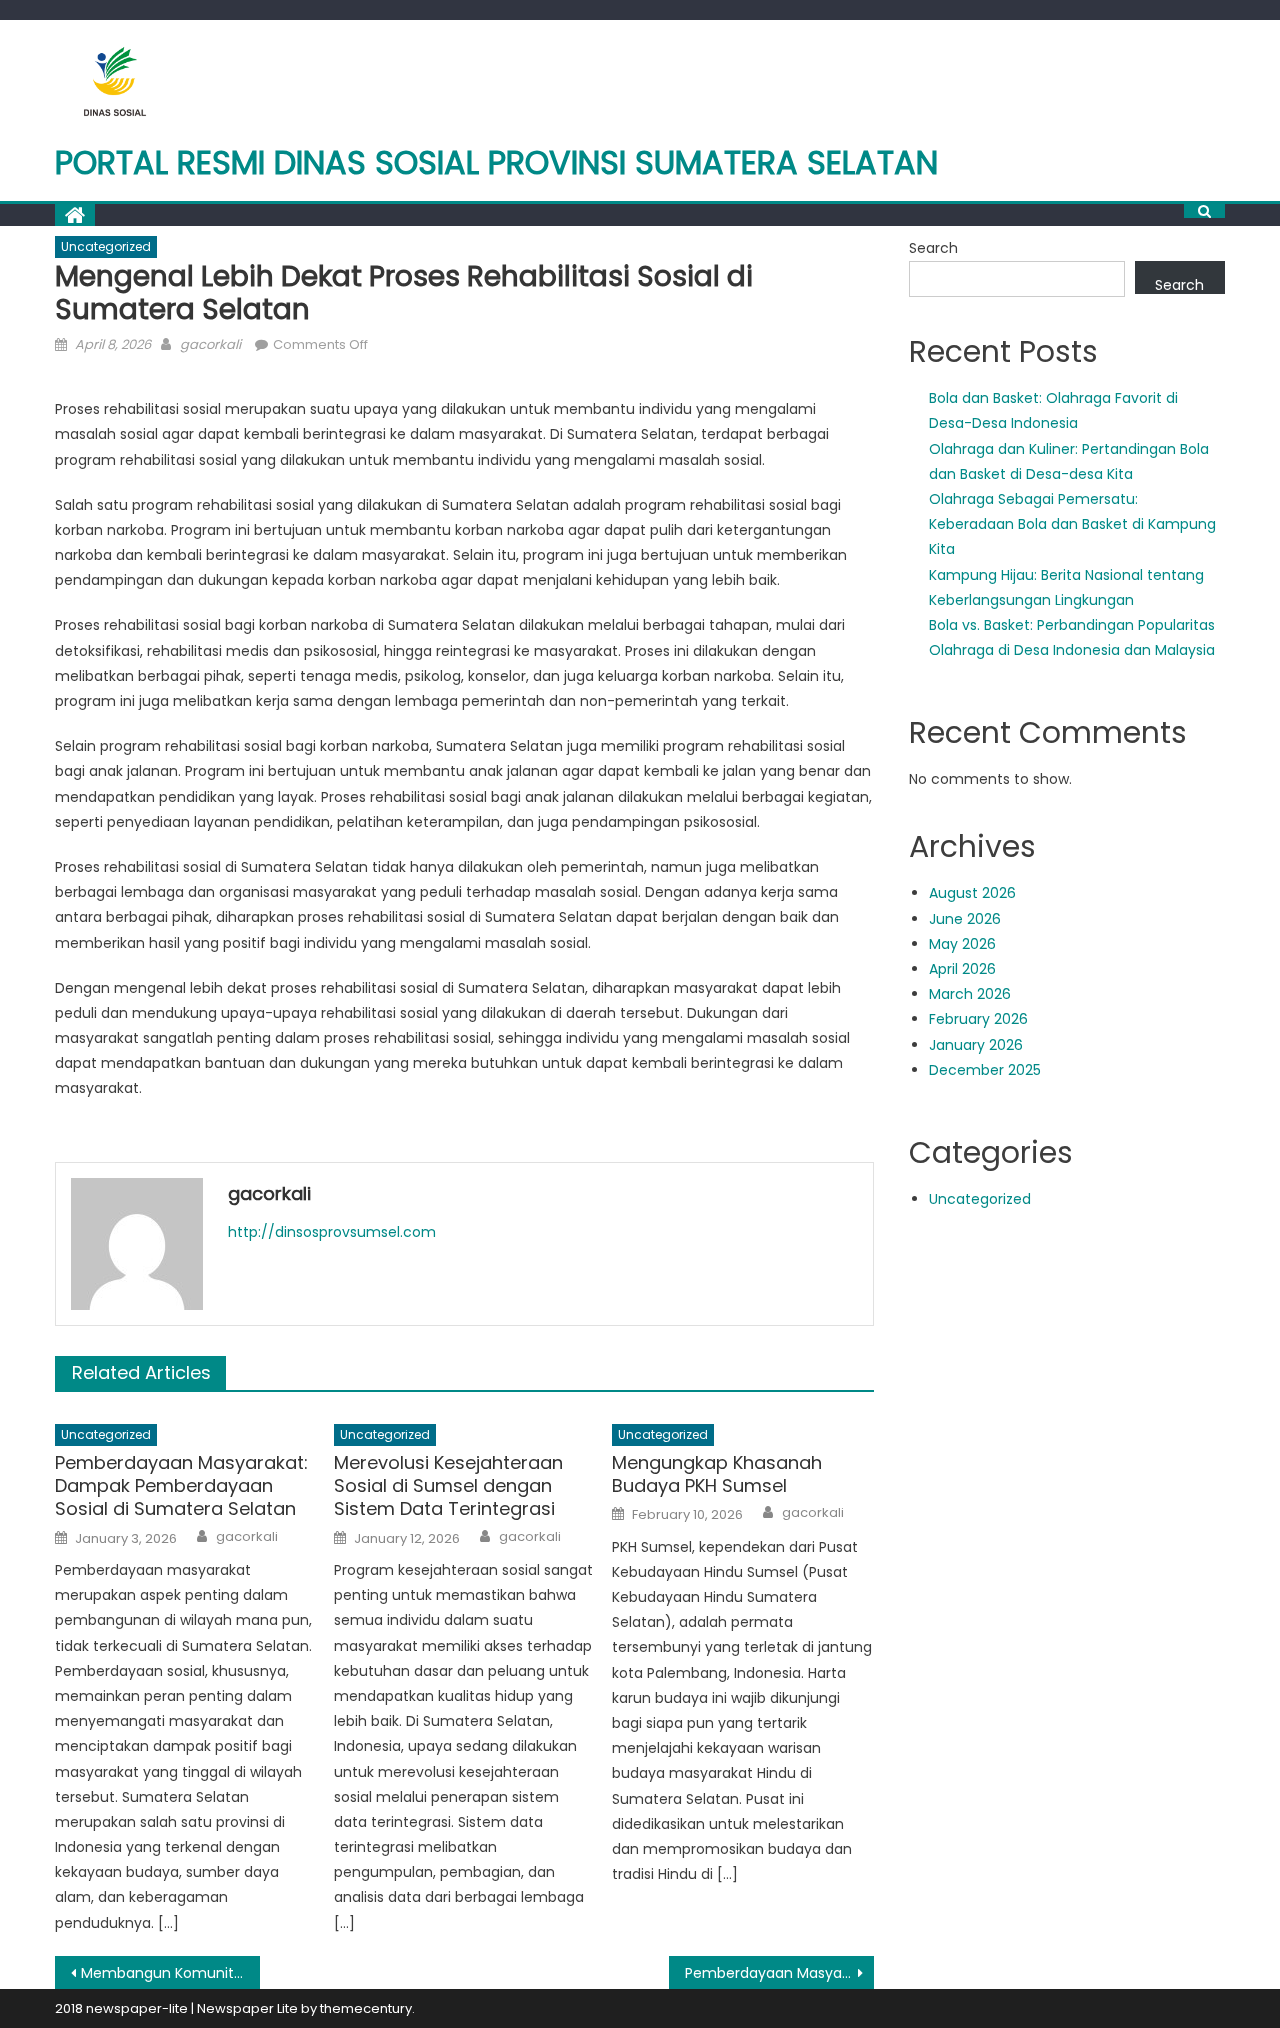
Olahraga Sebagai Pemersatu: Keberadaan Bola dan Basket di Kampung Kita (1072, 524)
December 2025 (985, 1070)
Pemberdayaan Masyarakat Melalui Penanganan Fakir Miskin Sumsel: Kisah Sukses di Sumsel (779, 1973)
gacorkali (210, 344)
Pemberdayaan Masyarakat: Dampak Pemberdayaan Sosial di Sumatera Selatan (181, 1486)
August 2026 (972, 893)
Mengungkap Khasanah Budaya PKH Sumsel (717, 1474)
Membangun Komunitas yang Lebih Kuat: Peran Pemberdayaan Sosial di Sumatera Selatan (170, 1973)
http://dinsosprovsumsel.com (332, 1232)
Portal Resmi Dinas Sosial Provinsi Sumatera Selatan (496, 162)
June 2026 (965, 919)
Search (933, 248)
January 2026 (976, 1045)
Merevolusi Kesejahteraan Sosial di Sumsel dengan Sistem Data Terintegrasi (448, 1486)
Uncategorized (106, 246)
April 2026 (962, 969)
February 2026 (978, 1019)
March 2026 (970, 994)
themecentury (366, 2008)
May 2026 (962, 944)
